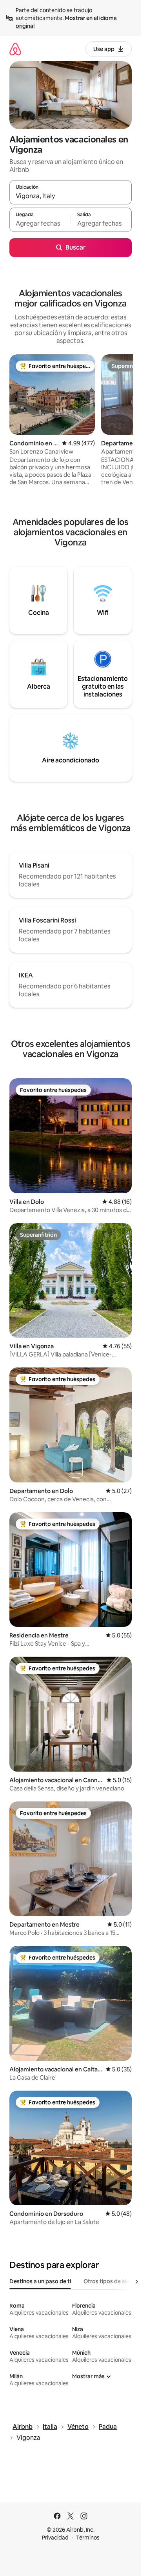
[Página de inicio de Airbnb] (15, 49)
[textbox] (40, 223)
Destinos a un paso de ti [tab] (40, 2281)
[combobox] (71, 196)
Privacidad (55, 2538)
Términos (88, 2538)
